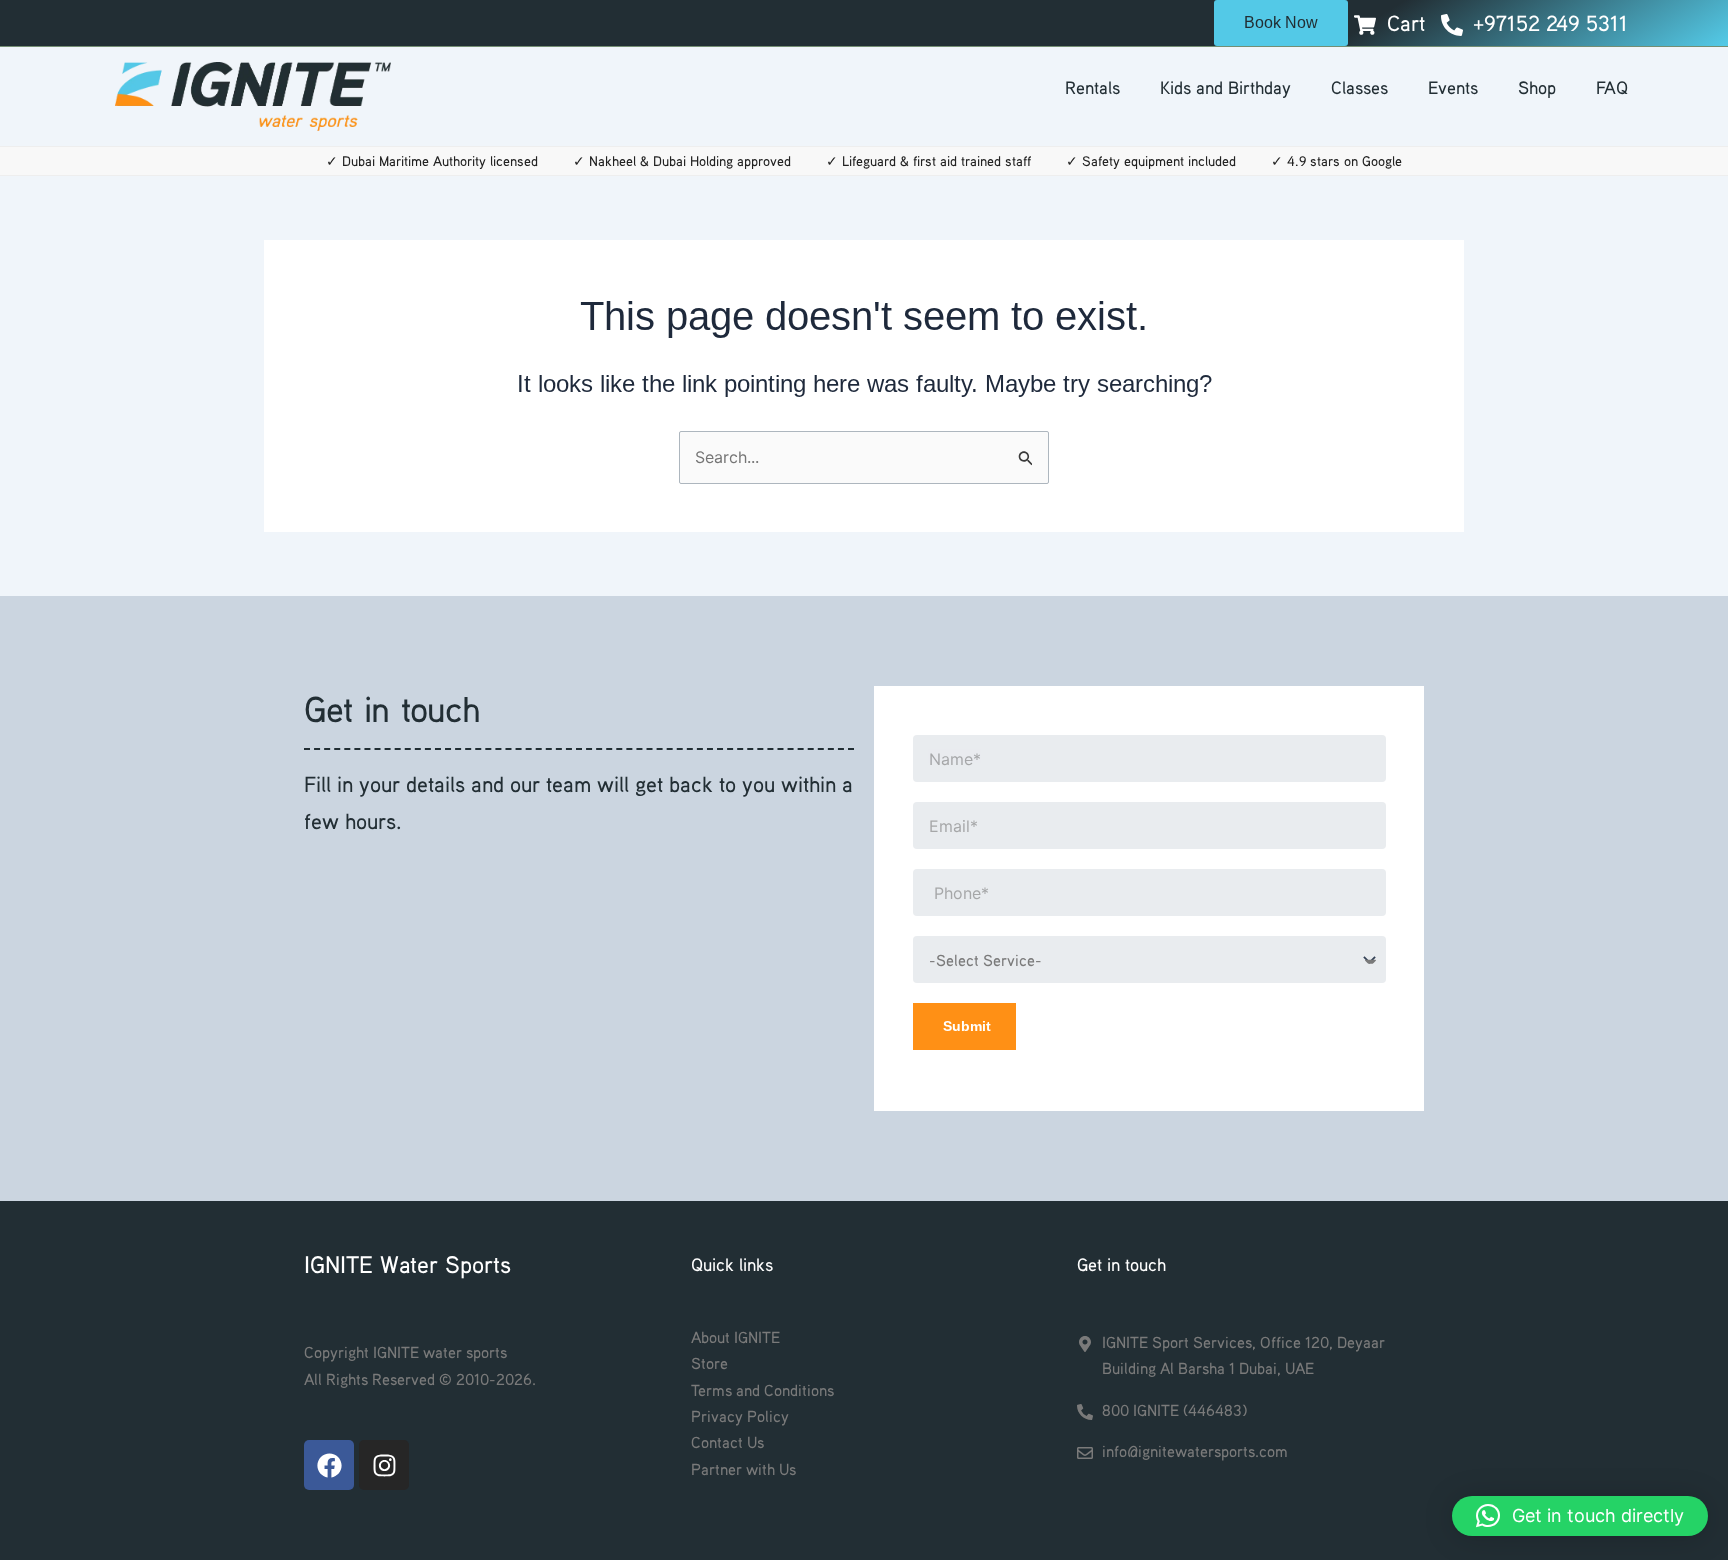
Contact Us (727, 1442)
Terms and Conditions (762, 1390)
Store (709, 1363)
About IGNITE (735, 1337)
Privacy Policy (740, 1416)
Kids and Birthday (1225, 87)
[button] (1580, 1516)
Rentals (1092, 87)
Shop (1537, 87)
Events (1453, 87)
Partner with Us (743, 1469)
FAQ (1612, 87)
